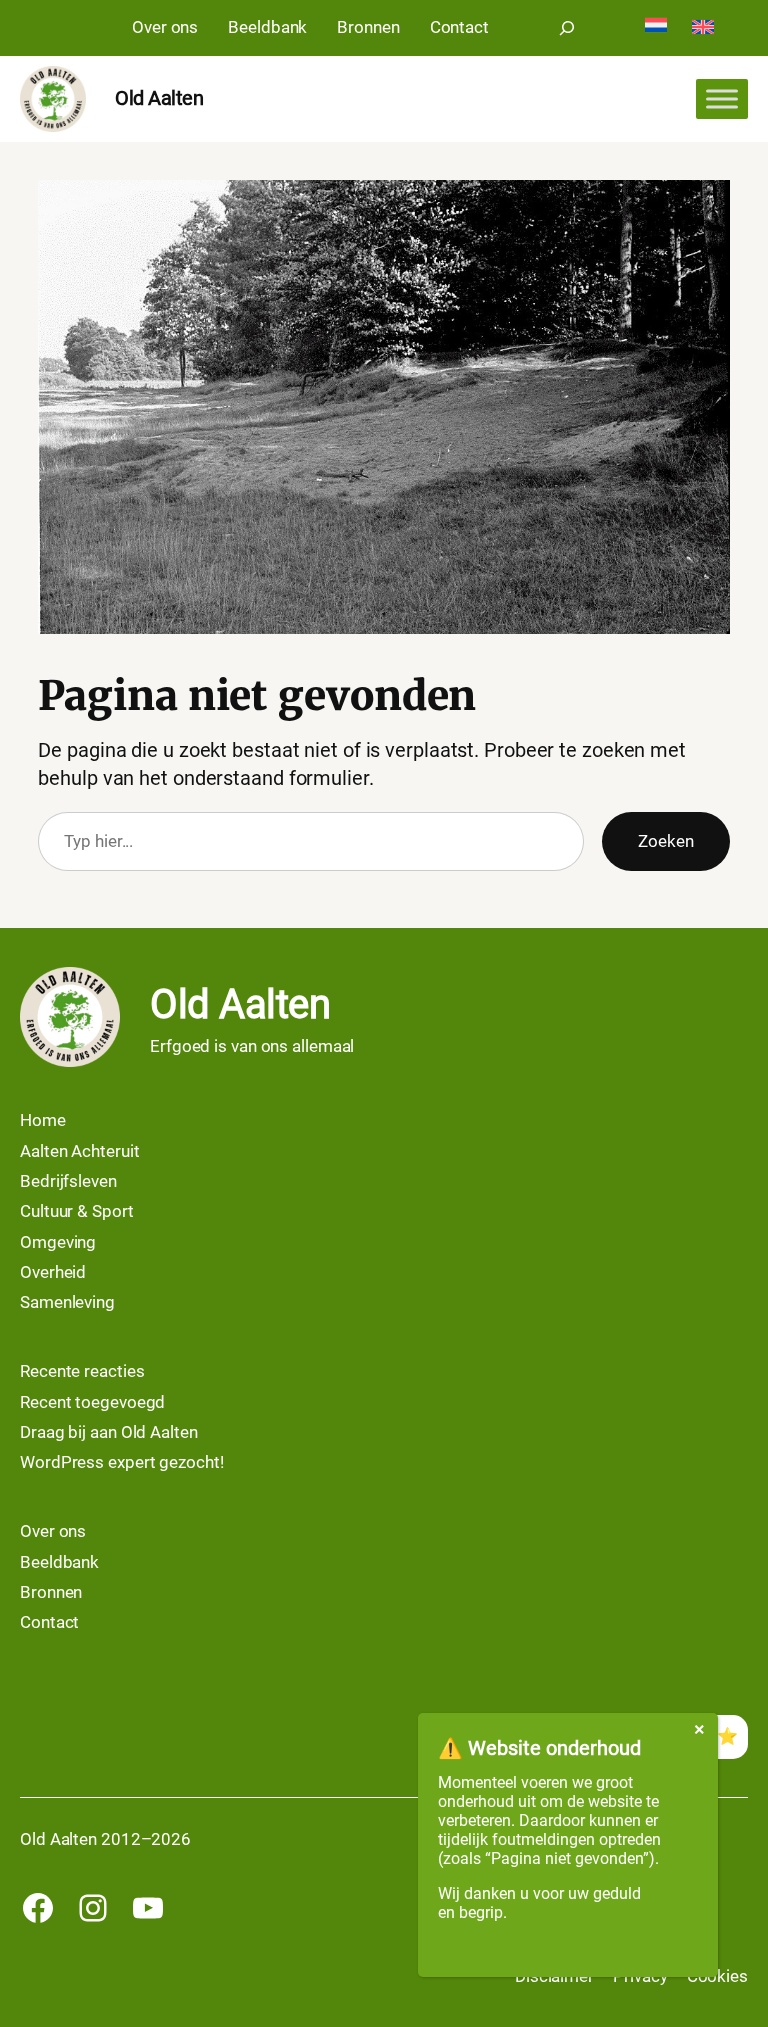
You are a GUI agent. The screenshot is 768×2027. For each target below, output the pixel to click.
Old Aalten (159, 98)
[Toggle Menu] (722, 99)
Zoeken (665, 841)
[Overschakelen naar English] (703, 28)
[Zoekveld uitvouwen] (567, 28)
